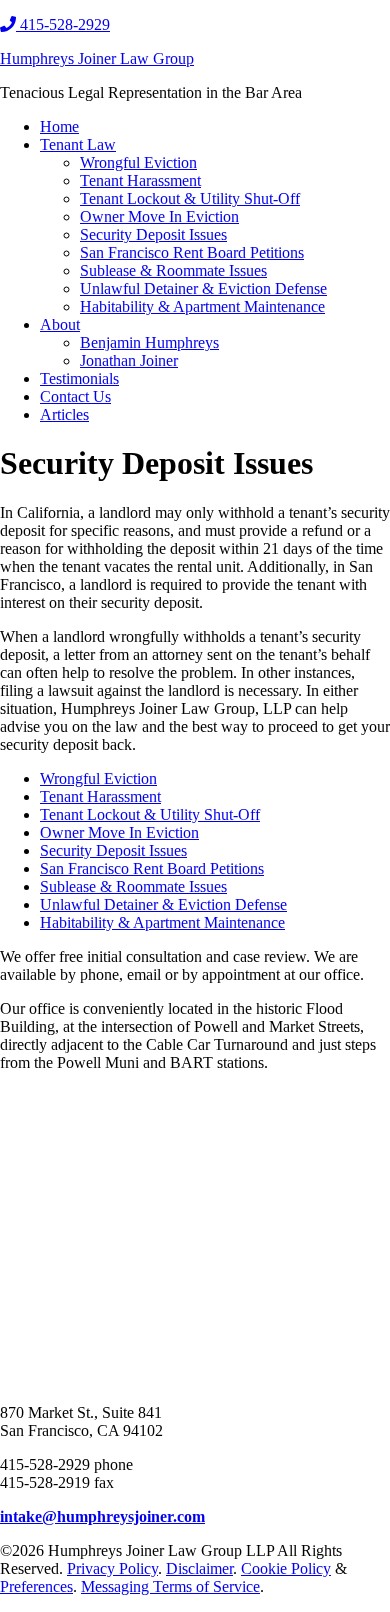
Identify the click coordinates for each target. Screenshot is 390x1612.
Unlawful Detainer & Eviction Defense (163, 904)
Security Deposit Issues (113, 850)
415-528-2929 (63, 24)
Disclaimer (199, 1568)
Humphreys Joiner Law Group (97, 58)
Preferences (36, 1586)
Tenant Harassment (100, 796)
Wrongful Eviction (98, 778)
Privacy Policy (112, 1568)
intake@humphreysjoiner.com (102, 1516)
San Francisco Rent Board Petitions (152, 868)
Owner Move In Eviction (119, 832)
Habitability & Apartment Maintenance (162, 922)
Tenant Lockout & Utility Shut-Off (150, 814)
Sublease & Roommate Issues (133, 886)
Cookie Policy (286, 1568)
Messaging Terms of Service (170, 1586)
